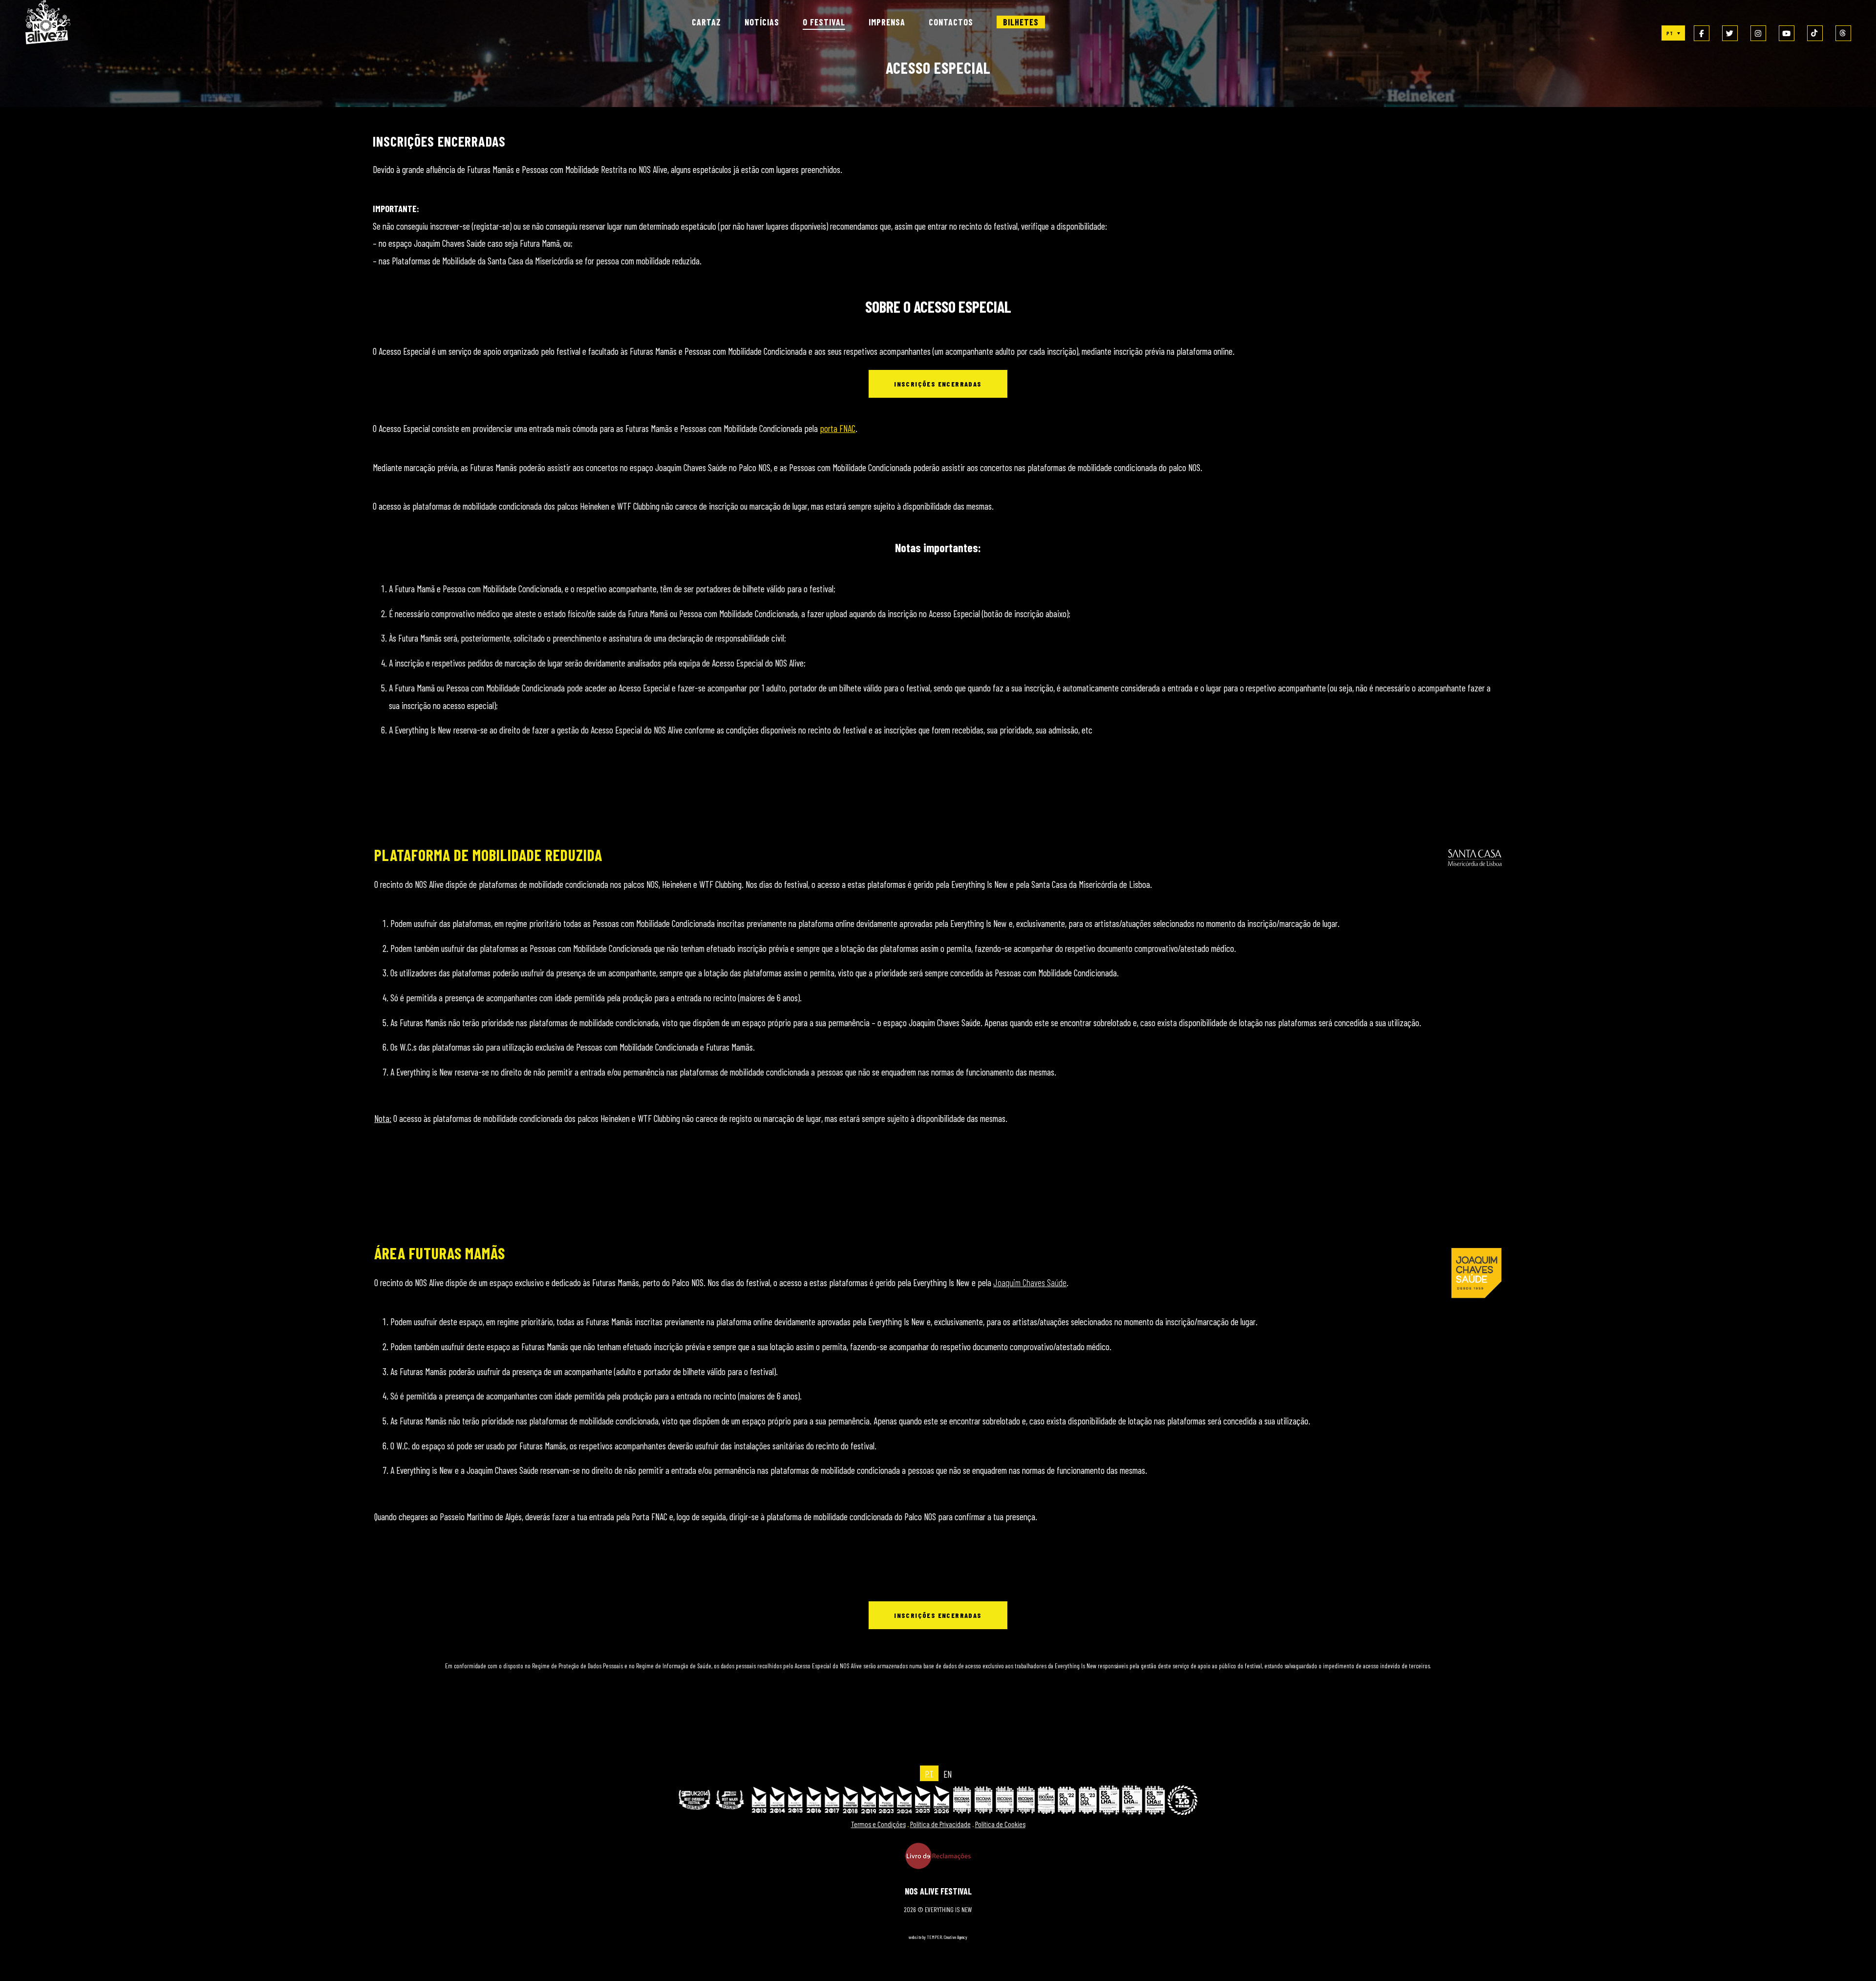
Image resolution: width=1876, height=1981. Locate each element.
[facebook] (1702, 33)
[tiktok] (1815, 33)
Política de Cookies (1000, 1824)
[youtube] (1787, 33)
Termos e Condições (878, 1824)
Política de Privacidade (940, 1824)
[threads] (1843, 33)
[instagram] (1758, 33)
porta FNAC (838, 428)
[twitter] (1730, 33)
